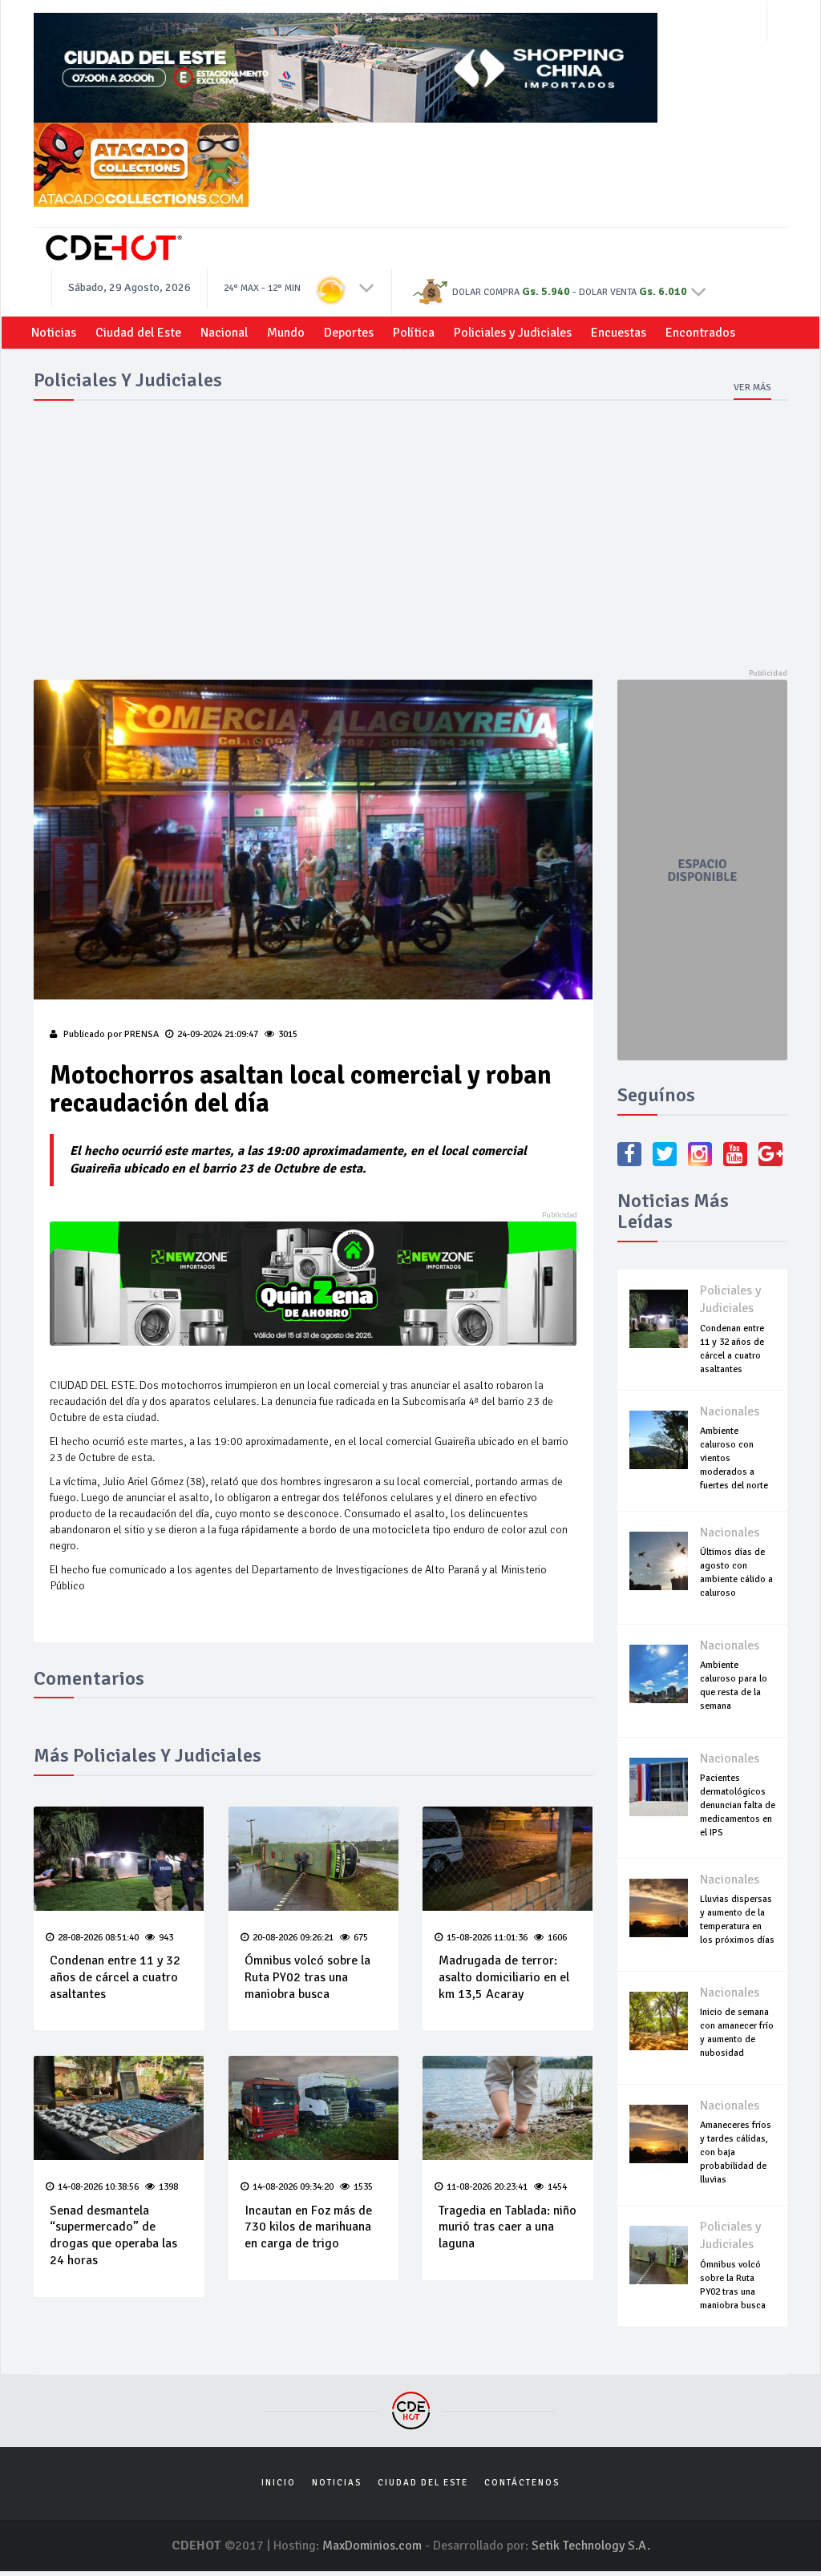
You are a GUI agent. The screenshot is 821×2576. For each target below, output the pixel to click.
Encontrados (700, 333)
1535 (363, 2187)
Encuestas (619, 333)
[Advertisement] (410, 535)
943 (166, 1938)
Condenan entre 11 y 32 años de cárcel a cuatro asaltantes (115, 1977)
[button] (367, 287)
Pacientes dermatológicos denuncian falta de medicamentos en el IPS (738, 1805)
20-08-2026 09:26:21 (293, 1938)
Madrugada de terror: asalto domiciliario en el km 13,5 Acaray (504, 1977)
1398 (168, 2187)
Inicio (279, 2483)
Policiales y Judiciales (513, 333)
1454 (557, 2187)
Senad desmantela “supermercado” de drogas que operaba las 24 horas (113, 2235)
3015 (288, 1034)
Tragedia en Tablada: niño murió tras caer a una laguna (508, 2227)
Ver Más (752, 388)
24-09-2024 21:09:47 (218, 1034)
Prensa (142, 1034)
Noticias (54, 333)
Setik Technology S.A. (591, 2546)
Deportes (349, 333)
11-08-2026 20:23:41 (487, 2187)
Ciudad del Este (138, 333)
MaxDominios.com (372, 2546)
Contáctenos (522, 2483)
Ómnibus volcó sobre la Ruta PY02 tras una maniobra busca (307, 1977)
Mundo (286, 333)
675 (361, 1938)
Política (414, 333)
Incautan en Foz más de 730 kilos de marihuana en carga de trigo (308, 2227)
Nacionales (730, 1411)
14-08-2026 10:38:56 (98, 2187)
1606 (557, 1938)
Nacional (224, 333)
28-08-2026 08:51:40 (98, 1938)
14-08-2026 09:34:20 (293, 2187)
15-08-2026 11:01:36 (487, 1938)
